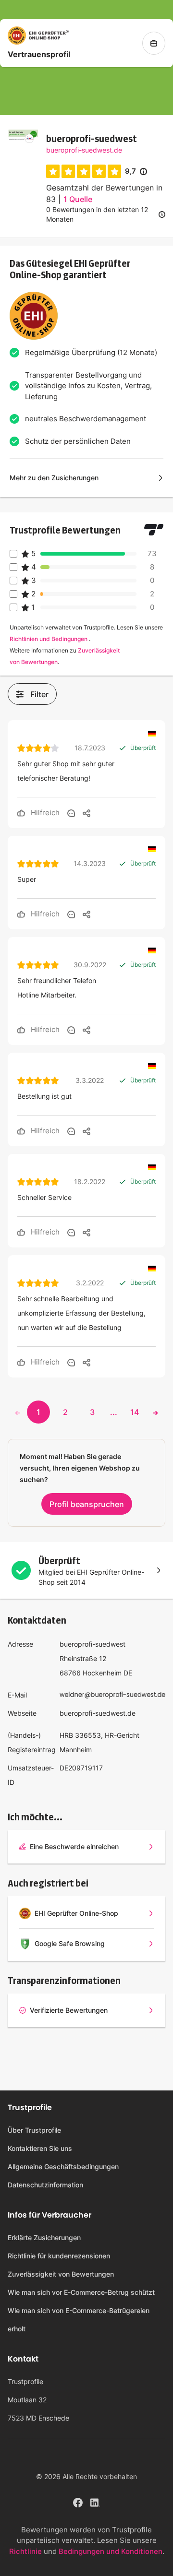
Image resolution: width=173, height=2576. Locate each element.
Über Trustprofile (34, 2130)
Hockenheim (102, 1673)
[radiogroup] (84, 171)
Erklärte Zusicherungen (44, 2238)
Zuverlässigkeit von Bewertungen (61, 2274)
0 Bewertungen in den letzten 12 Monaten (97, 214)
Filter (39, 694)
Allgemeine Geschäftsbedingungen (63, 2166)
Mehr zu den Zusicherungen (54, 478)
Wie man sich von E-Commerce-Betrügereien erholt (79, 2320)
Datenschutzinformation (45, 2185)
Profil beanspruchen (87, 1504)
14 (135, 1412)
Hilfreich (44, 813)
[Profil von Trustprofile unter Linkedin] (95, 2501)
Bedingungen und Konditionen (111, 2551)
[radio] (53, 171)
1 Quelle (78, 199)
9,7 (136, 172)
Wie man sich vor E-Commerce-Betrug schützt (81, 2292)
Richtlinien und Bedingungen (49, 639)
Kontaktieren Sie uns (40, 2148)
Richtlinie (25, 2551)
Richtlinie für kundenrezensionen (59, 2256)
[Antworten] (71, 813)
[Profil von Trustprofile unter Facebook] (78, 2501)
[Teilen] (86, 813)
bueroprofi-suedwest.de (84, 150)
